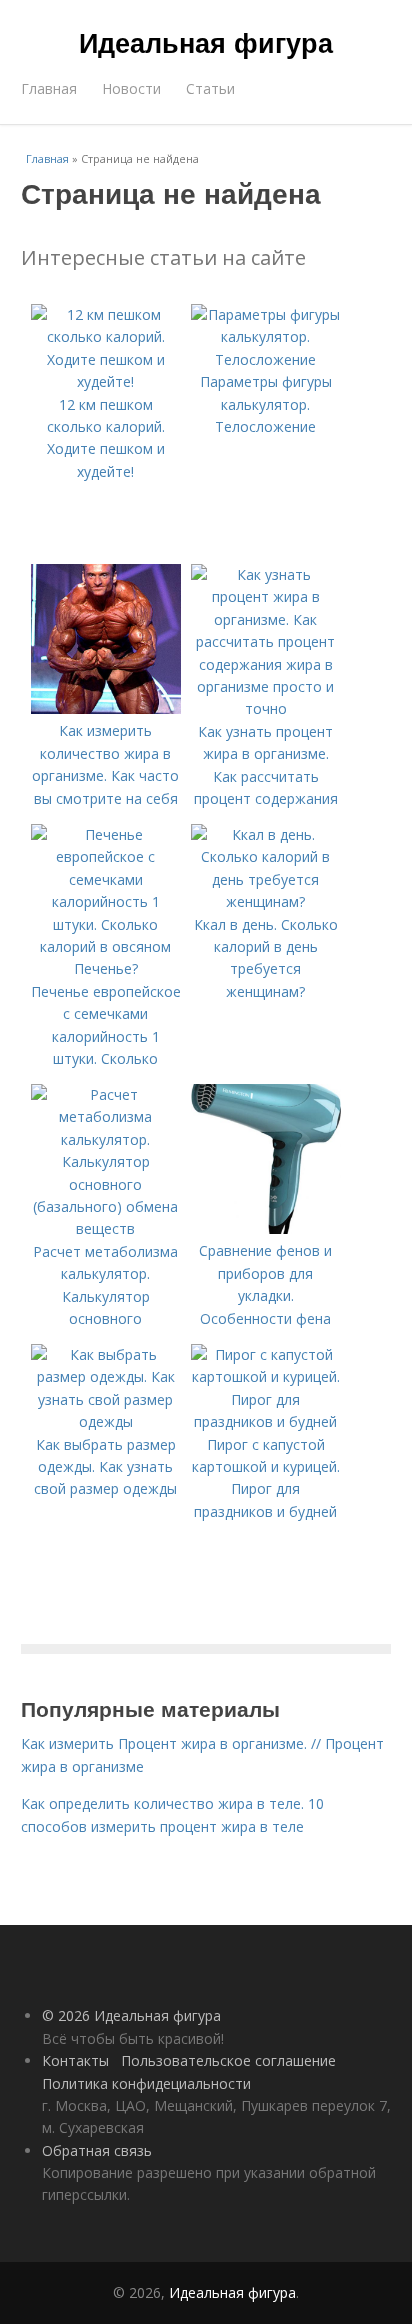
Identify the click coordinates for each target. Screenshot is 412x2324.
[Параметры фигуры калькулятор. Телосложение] (266, 359)
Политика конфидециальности (146, 2083)
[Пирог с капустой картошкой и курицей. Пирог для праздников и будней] (266, 1421)
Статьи (210, 88)
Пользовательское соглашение (228, 2060)
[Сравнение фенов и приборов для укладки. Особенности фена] (266, 1228)
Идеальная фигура (206, 42)
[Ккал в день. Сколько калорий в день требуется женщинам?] (266, 901)
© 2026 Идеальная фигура (131, 2015)
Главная (49, 88)
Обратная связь (97, 2150)
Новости (131, 88)
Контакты (75, 2060)
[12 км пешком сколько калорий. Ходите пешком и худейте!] (106, 381)
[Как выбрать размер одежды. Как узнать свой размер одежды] (106, 1421)
